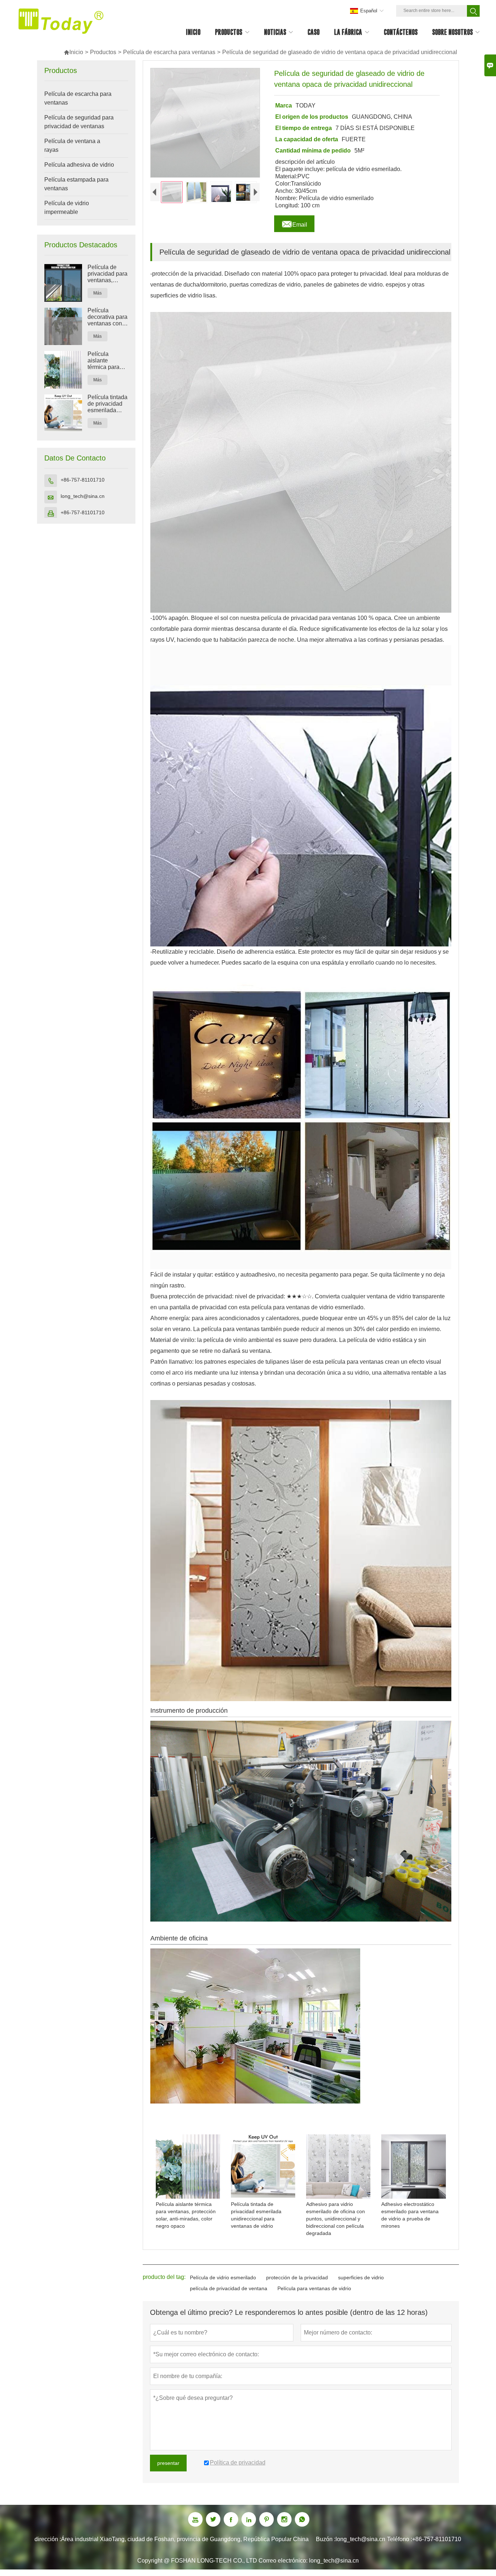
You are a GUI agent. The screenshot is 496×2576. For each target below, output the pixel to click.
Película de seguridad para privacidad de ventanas (79, 122)
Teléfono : (400, 2539)
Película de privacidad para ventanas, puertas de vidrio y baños (107, 274)
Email (294, 223)
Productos (103, 52)
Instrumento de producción (189, 1711)
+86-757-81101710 (83, 480)
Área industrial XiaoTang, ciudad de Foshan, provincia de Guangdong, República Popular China (185, 2539)
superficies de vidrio (361, 2277)
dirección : (48, 2539)
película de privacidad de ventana (229, 2288)
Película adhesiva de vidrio (79, 165)
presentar (168, 2463)
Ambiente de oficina (179, 1938)
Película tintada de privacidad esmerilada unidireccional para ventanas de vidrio (107, 404)
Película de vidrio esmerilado (223, 2277)
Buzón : (326, 2539)
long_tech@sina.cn (83, 496)
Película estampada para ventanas (76, 184)
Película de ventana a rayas (72, 145)
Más (97, 293)
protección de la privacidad (297, 2277)
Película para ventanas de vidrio (314, 2288)
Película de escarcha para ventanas (169, 52)
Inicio (73, 52)
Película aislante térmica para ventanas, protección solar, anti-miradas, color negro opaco (106, 361)
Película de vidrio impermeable (67, 208)
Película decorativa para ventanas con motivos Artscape (107, 317)
